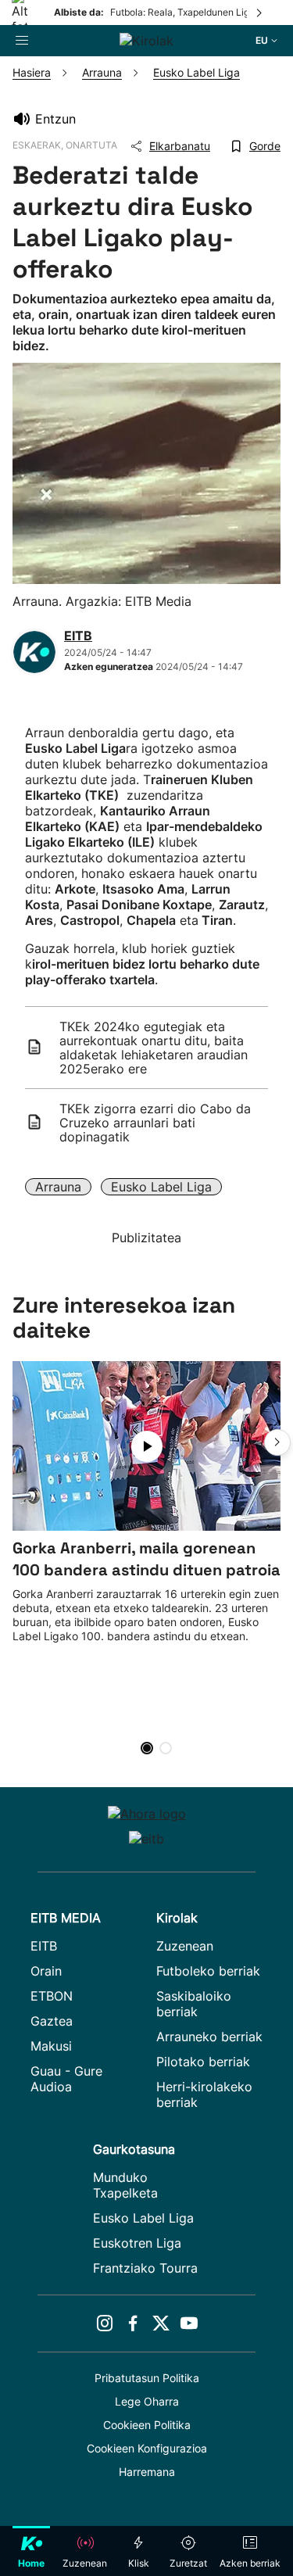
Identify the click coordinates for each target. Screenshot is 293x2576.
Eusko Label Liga (161, 1187)
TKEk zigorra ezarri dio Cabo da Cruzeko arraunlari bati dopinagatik (155, 1123)
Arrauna (58, 1187)
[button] (277, 1442)
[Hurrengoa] (260, 13)
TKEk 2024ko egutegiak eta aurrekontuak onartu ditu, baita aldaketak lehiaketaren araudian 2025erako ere (154, 1048)
